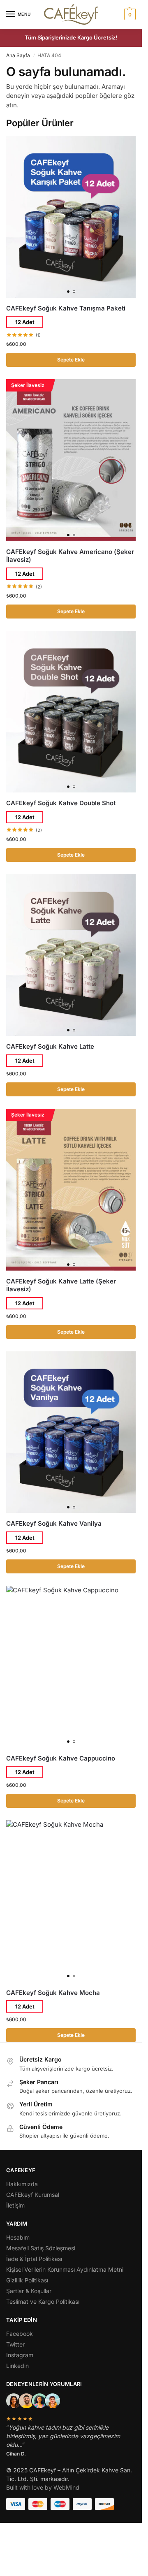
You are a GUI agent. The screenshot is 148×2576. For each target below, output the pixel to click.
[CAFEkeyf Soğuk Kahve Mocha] (71, 1901)
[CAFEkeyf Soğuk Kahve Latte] (71, 955)
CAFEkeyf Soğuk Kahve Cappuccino (61, 1758)
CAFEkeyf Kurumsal (33, 2195)
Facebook (20, 2334)
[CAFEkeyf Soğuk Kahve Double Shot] (71, 712)
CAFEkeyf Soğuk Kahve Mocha (53, 1993)
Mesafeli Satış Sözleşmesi (41, 2248)
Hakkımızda (22, 2184)
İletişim (15, 2205)
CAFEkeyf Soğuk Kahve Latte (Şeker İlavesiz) (61, 1285)
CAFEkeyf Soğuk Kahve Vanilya (54, 1523)
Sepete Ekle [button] (71, 360)
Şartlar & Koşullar (29, 2291)
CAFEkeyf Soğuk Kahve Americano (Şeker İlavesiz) (70, 556)
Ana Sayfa (18, 55)
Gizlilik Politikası (27, 2280)
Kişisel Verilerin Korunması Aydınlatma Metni (65, 2269)
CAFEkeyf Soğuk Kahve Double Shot (61, 803)
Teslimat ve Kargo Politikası (43, 2301)
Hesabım (18, 2237)
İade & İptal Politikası (34, 2259)
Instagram (20, 2355)
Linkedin (17, 2366)
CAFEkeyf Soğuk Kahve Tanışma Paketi (66, 308)
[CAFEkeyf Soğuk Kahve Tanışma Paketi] (71, 217)
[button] (129, 14)
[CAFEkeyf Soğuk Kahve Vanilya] (71, 1432)
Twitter (15, 2344)
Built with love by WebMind (43, 2487)
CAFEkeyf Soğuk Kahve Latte (50, 1046)
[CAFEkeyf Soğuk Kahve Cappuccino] (71, 1667)
